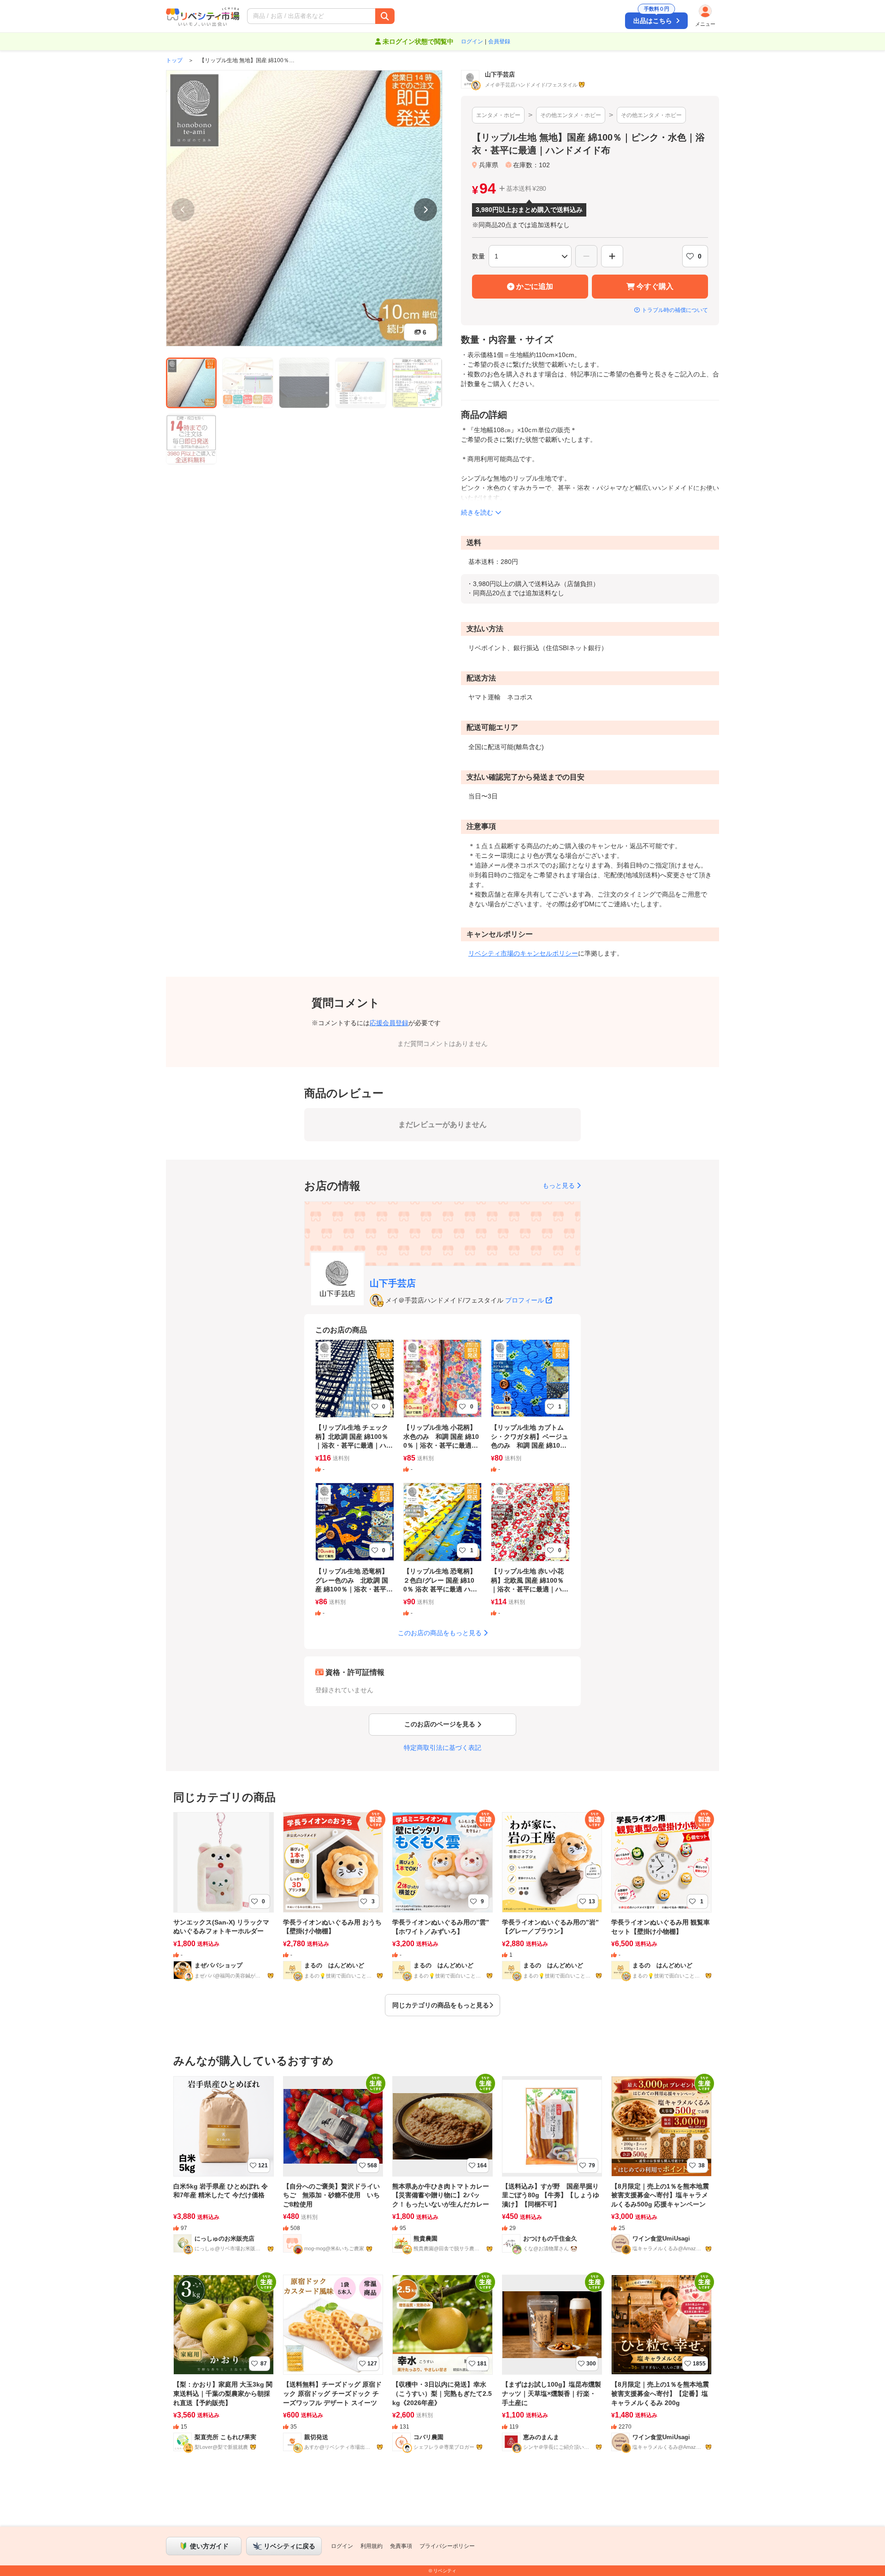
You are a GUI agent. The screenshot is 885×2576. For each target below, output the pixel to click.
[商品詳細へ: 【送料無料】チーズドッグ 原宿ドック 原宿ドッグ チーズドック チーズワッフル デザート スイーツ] (333, 2369)
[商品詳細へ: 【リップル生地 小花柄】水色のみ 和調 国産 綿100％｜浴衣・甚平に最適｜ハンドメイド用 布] (443, 1412)
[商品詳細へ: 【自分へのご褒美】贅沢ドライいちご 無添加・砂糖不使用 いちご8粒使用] (333, 2171)
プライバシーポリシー (447, 2546)
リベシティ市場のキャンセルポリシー (523, 953)
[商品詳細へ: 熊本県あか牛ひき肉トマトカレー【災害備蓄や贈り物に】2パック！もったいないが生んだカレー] (442, 2171)
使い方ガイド (209, 2546)
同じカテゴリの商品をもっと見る (441, 2005)
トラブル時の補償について (675, 310)
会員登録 (499, 41)
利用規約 (372, 2546)
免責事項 (401, 2546)
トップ (174, 60)
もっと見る (559, 1185)
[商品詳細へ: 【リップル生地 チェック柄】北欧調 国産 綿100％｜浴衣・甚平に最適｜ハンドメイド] (355, 1412)
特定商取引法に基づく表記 (442, 1748)
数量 (478, 256)
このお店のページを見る (440, 1724)
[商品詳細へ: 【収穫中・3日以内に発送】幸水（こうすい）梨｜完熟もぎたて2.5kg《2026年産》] (442, 2369)
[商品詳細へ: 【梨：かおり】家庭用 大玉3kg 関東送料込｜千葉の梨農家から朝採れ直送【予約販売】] (224, 2369)
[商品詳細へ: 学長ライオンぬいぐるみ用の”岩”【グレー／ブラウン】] (552, 1907)
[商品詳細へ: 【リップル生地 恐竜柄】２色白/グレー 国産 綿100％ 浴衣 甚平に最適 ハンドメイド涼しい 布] (443, 1556)
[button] (368, 16)
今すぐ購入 (655, 286)
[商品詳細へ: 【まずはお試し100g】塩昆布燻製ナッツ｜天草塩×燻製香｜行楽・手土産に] (552, 2369)
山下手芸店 (393, 1283)
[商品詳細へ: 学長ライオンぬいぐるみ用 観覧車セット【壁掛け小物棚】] (661, 1907)
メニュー (705, 24)
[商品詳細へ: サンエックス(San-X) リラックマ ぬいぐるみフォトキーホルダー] (224, 1907)
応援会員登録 (389, 1023)
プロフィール (525, 1300)
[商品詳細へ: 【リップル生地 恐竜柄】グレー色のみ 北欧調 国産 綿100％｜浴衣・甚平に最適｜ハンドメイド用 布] (355, 1556)
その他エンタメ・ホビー (571, 115)
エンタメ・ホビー (498, 115)
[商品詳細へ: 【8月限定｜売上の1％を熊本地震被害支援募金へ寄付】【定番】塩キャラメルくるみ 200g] (661, 2369)
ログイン (472, 41)
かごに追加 (535, 286)
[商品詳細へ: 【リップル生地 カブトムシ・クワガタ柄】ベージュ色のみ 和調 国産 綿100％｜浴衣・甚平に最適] (530, 1412)
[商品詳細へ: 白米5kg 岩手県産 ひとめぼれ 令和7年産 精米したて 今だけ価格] (224, 2171)
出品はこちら (653, 18)
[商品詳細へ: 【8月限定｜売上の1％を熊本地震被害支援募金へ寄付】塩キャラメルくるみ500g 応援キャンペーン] (661, 2171)
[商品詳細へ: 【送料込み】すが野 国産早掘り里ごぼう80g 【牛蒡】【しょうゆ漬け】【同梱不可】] (552, 2171)
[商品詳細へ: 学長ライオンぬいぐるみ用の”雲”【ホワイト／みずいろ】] (442, 1907)
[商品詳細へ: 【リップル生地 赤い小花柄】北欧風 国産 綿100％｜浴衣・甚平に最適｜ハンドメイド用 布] (530, 1556)
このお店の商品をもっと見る (440, 1633)
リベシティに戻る (289, 2546)
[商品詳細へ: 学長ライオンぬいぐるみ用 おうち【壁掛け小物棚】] (333, 1907)
